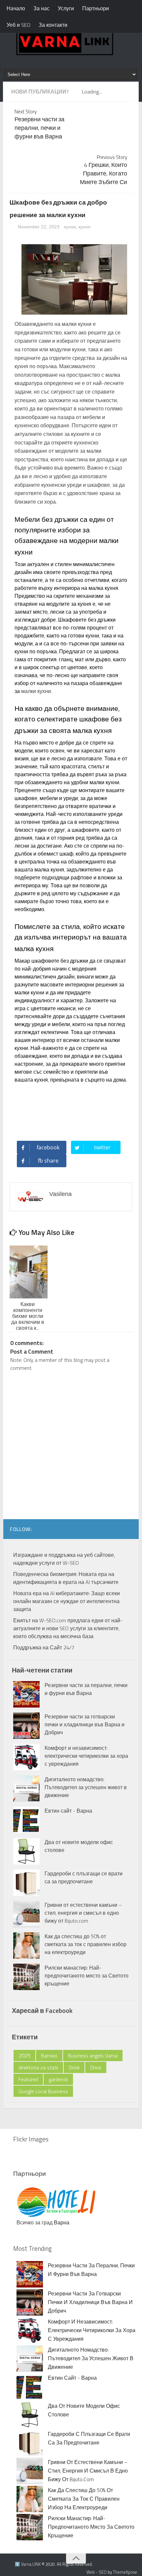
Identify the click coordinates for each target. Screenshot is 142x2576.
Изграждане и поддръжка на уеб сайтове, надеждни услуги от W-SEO (64, 1559)
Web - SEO (97, 2572)
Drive (96, 2067)
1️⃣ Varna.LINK (28, 2564)
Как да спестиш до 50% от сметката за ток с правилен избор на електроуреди (86, 1944)
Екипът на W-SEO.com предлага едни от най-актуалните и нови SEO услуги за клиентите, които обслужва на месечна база (68, 1628)
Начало (16, 8)
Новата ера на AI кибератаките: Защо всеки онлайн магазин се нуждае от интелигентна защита (67, 1601)
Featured (28, 2079)
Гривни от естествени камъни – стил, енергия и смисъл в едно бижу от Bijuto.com (83, 1913)
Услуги (66, 8)
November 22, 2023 (39, 227)
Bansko (49, 2056)
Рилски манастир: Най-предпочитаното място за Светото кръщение (87, 1976)
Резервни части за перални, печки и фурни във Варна (86, 1689)
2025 (24, 2056)
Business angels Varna (93, 2056)
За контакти (53, 25)
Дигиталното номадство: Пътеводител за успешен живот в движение (86, 1787)
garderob (58, 2079)
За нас (41, 8)
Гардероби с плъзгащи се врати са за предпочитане (84, 1877)
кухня (85, 227)
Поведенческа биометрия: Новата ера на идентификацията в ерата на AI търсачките (66, 1578)
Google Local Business (43, 2091)
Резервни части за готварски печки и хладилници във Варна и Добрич (85, 1724)
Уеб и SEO (18, 25)
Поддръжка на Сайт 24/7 (44, 1647)
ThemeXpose (125, 2572)
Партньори (96, 8)
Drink (74, 2067)
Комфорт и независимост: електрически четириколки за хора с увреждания (86, 1756)
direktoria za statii (38, 2067)
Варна (62, 2222)
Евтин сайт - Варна (68, 1811)
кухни (70, 227)
